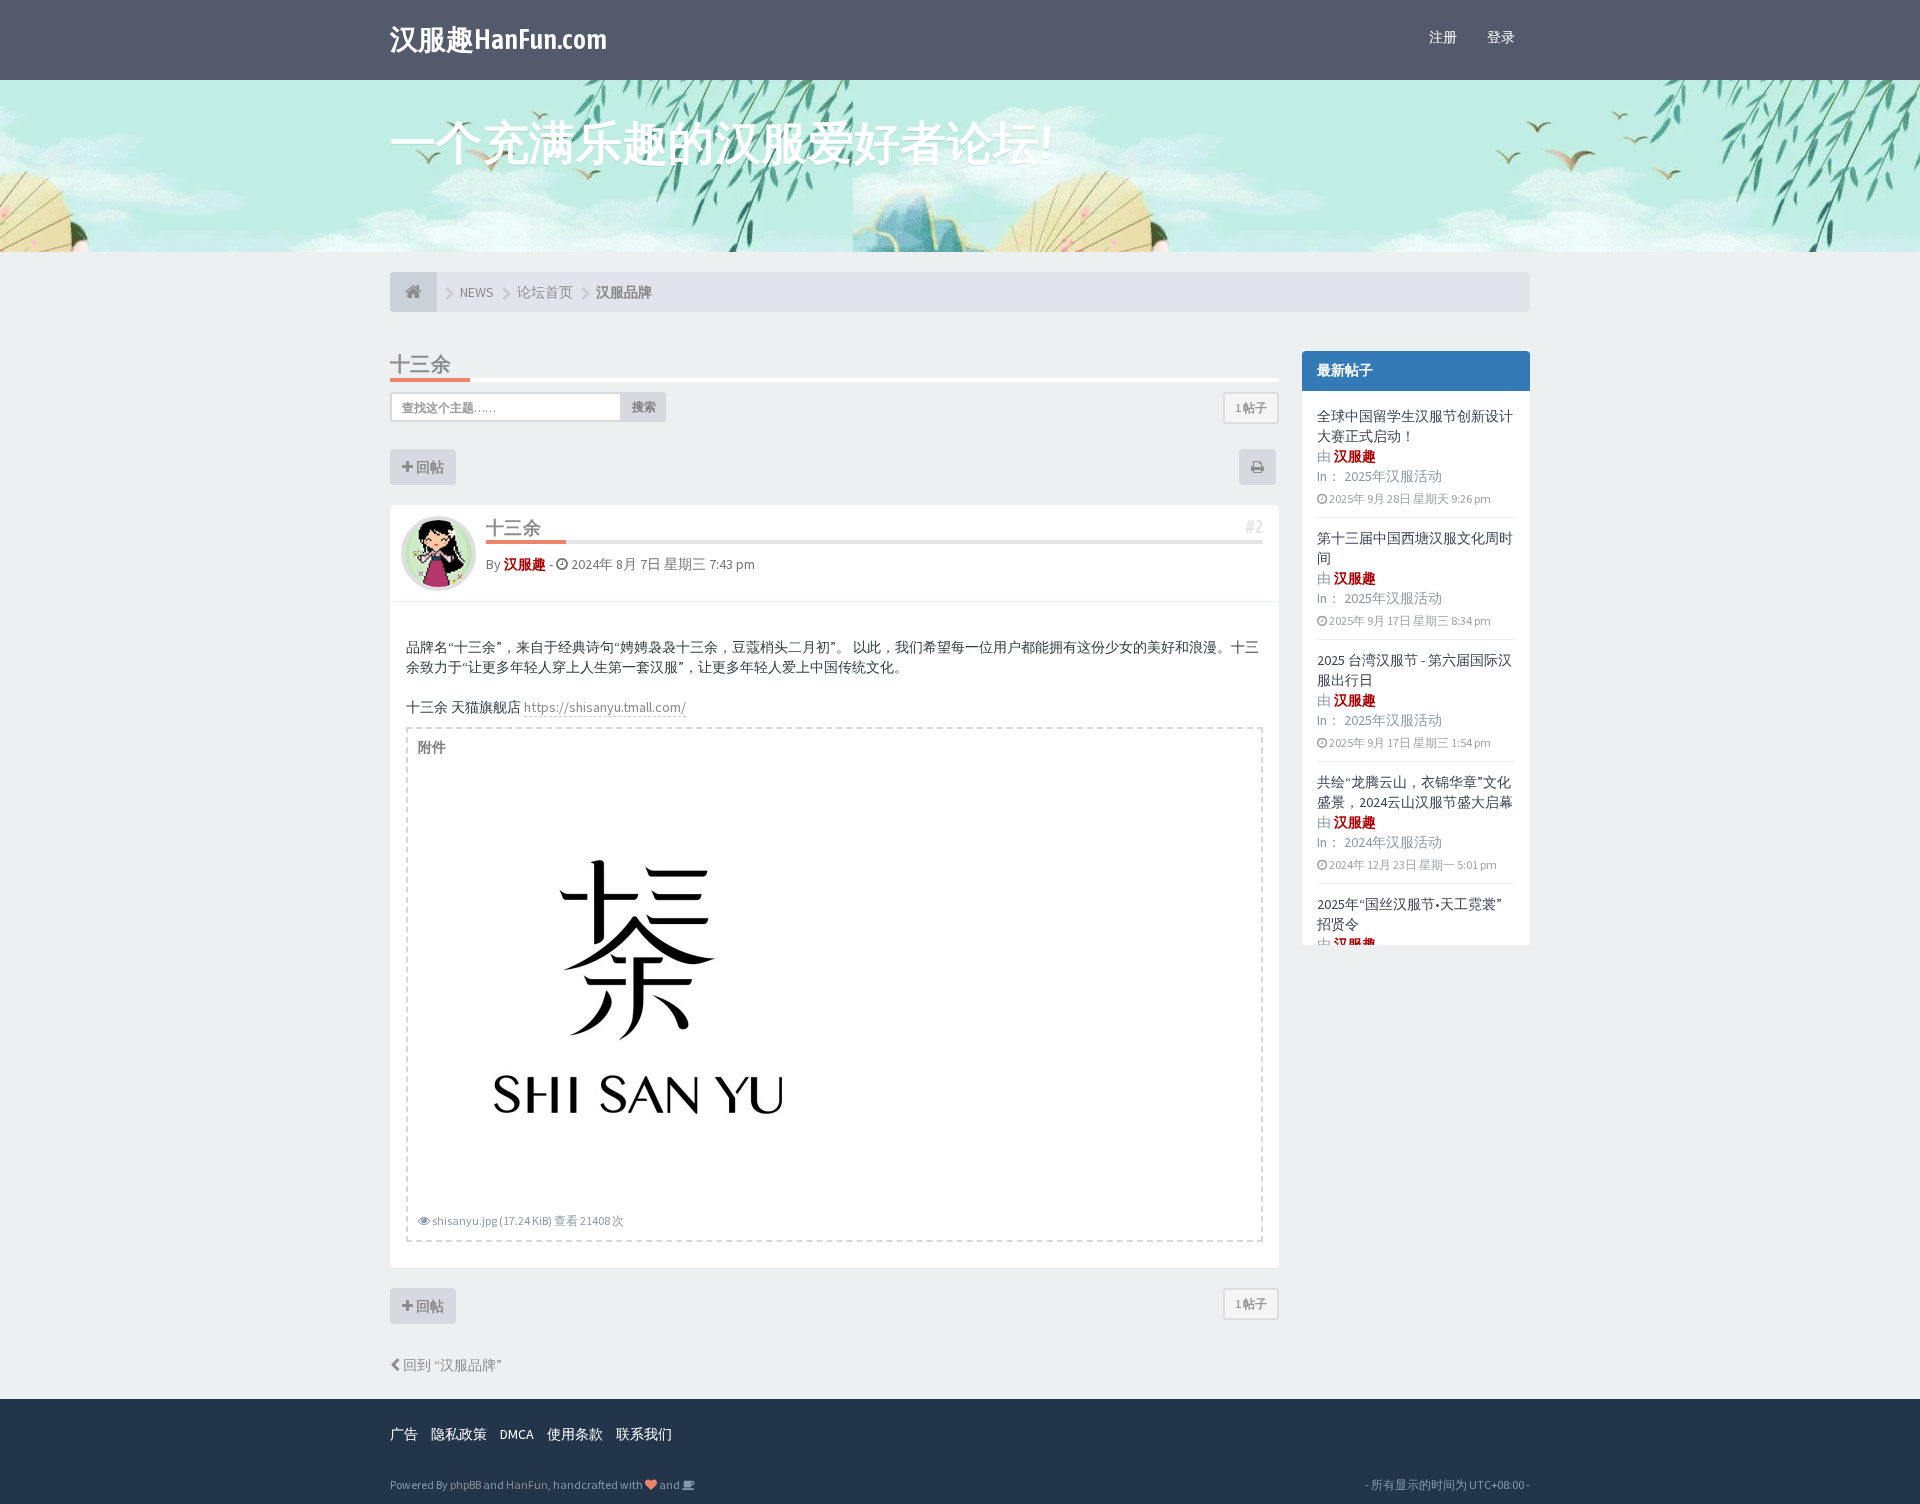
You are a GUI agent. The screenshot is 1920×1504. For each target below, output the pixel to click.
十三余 (420, 363)
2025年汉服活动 (1393, 476)
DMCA (517, 1434)
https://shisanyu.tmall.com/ (605, 707)
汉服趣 (525, 564)
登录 (1501, 37)
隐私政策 (459, 1434)
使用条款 (575, 1434)
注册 (1443, 37)
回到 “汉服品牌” (451, 1365)
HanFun (527, 1484)
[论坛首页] (413, 292)
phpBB (465, 1484)
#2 (1254, 526)
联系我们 (644, 1434)
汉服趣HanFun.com (498, 39)
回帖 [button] (428, 467)
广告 (404, 1434)
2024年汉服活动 (1393, 842)
